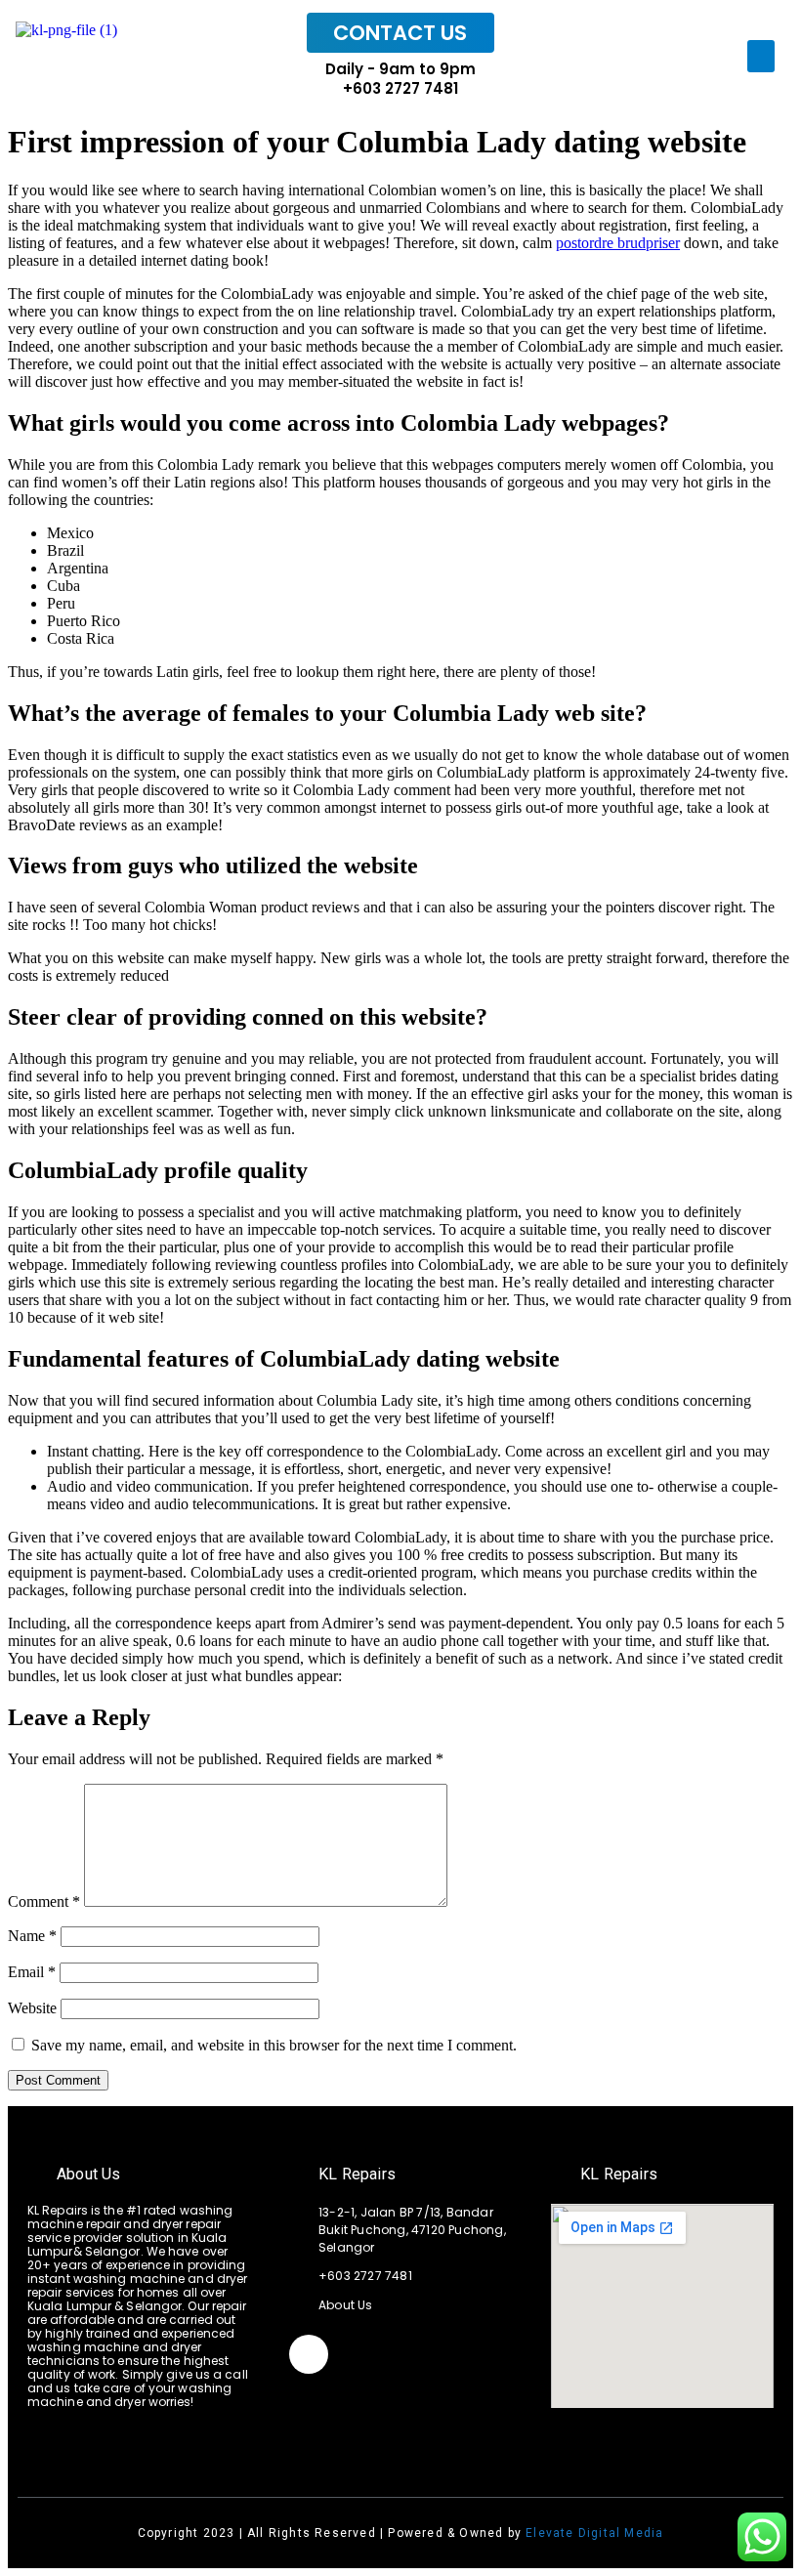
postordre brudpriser (618, 243)
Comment (44, 1901)
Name (32, 1936)
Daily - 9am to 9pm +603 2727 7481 (400, 79)
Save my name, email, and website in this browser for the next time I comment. (274, 2045)
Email (32, 1972)
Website (32, 2008)
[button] (761, 56)
